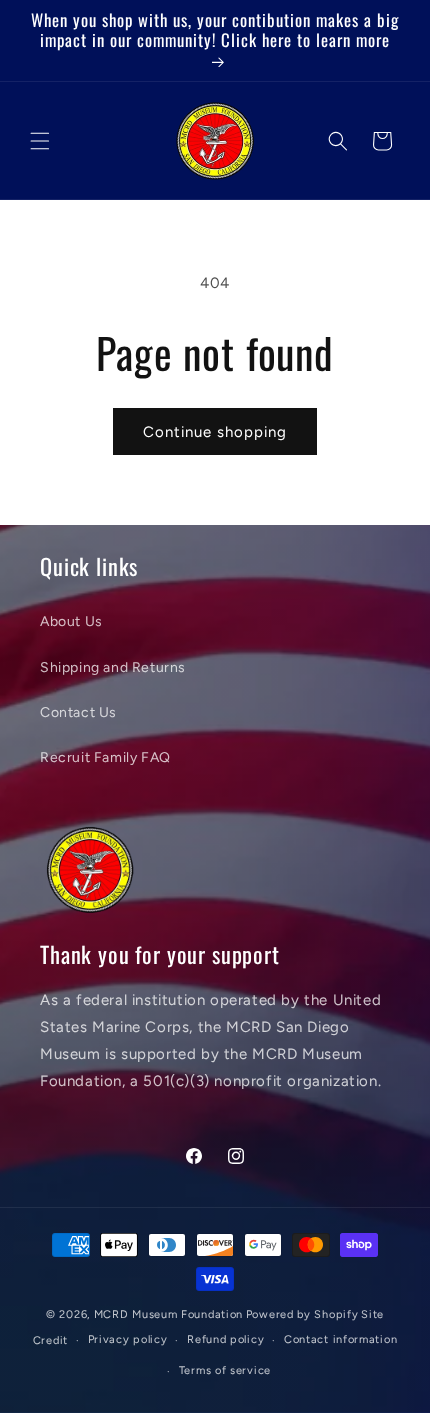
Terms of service (225, 1370)
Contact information (340, 1339)
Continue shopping (215, 432)
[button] (40, 141)
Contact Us (78, 712)
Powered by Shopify (302, 1314)
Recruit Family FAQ (105, 757)
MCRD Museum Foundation (168, 1314)
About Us (71, 621)
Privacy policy (128, 1339)
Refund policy (225, 1339)
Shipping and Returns (113, 667)
